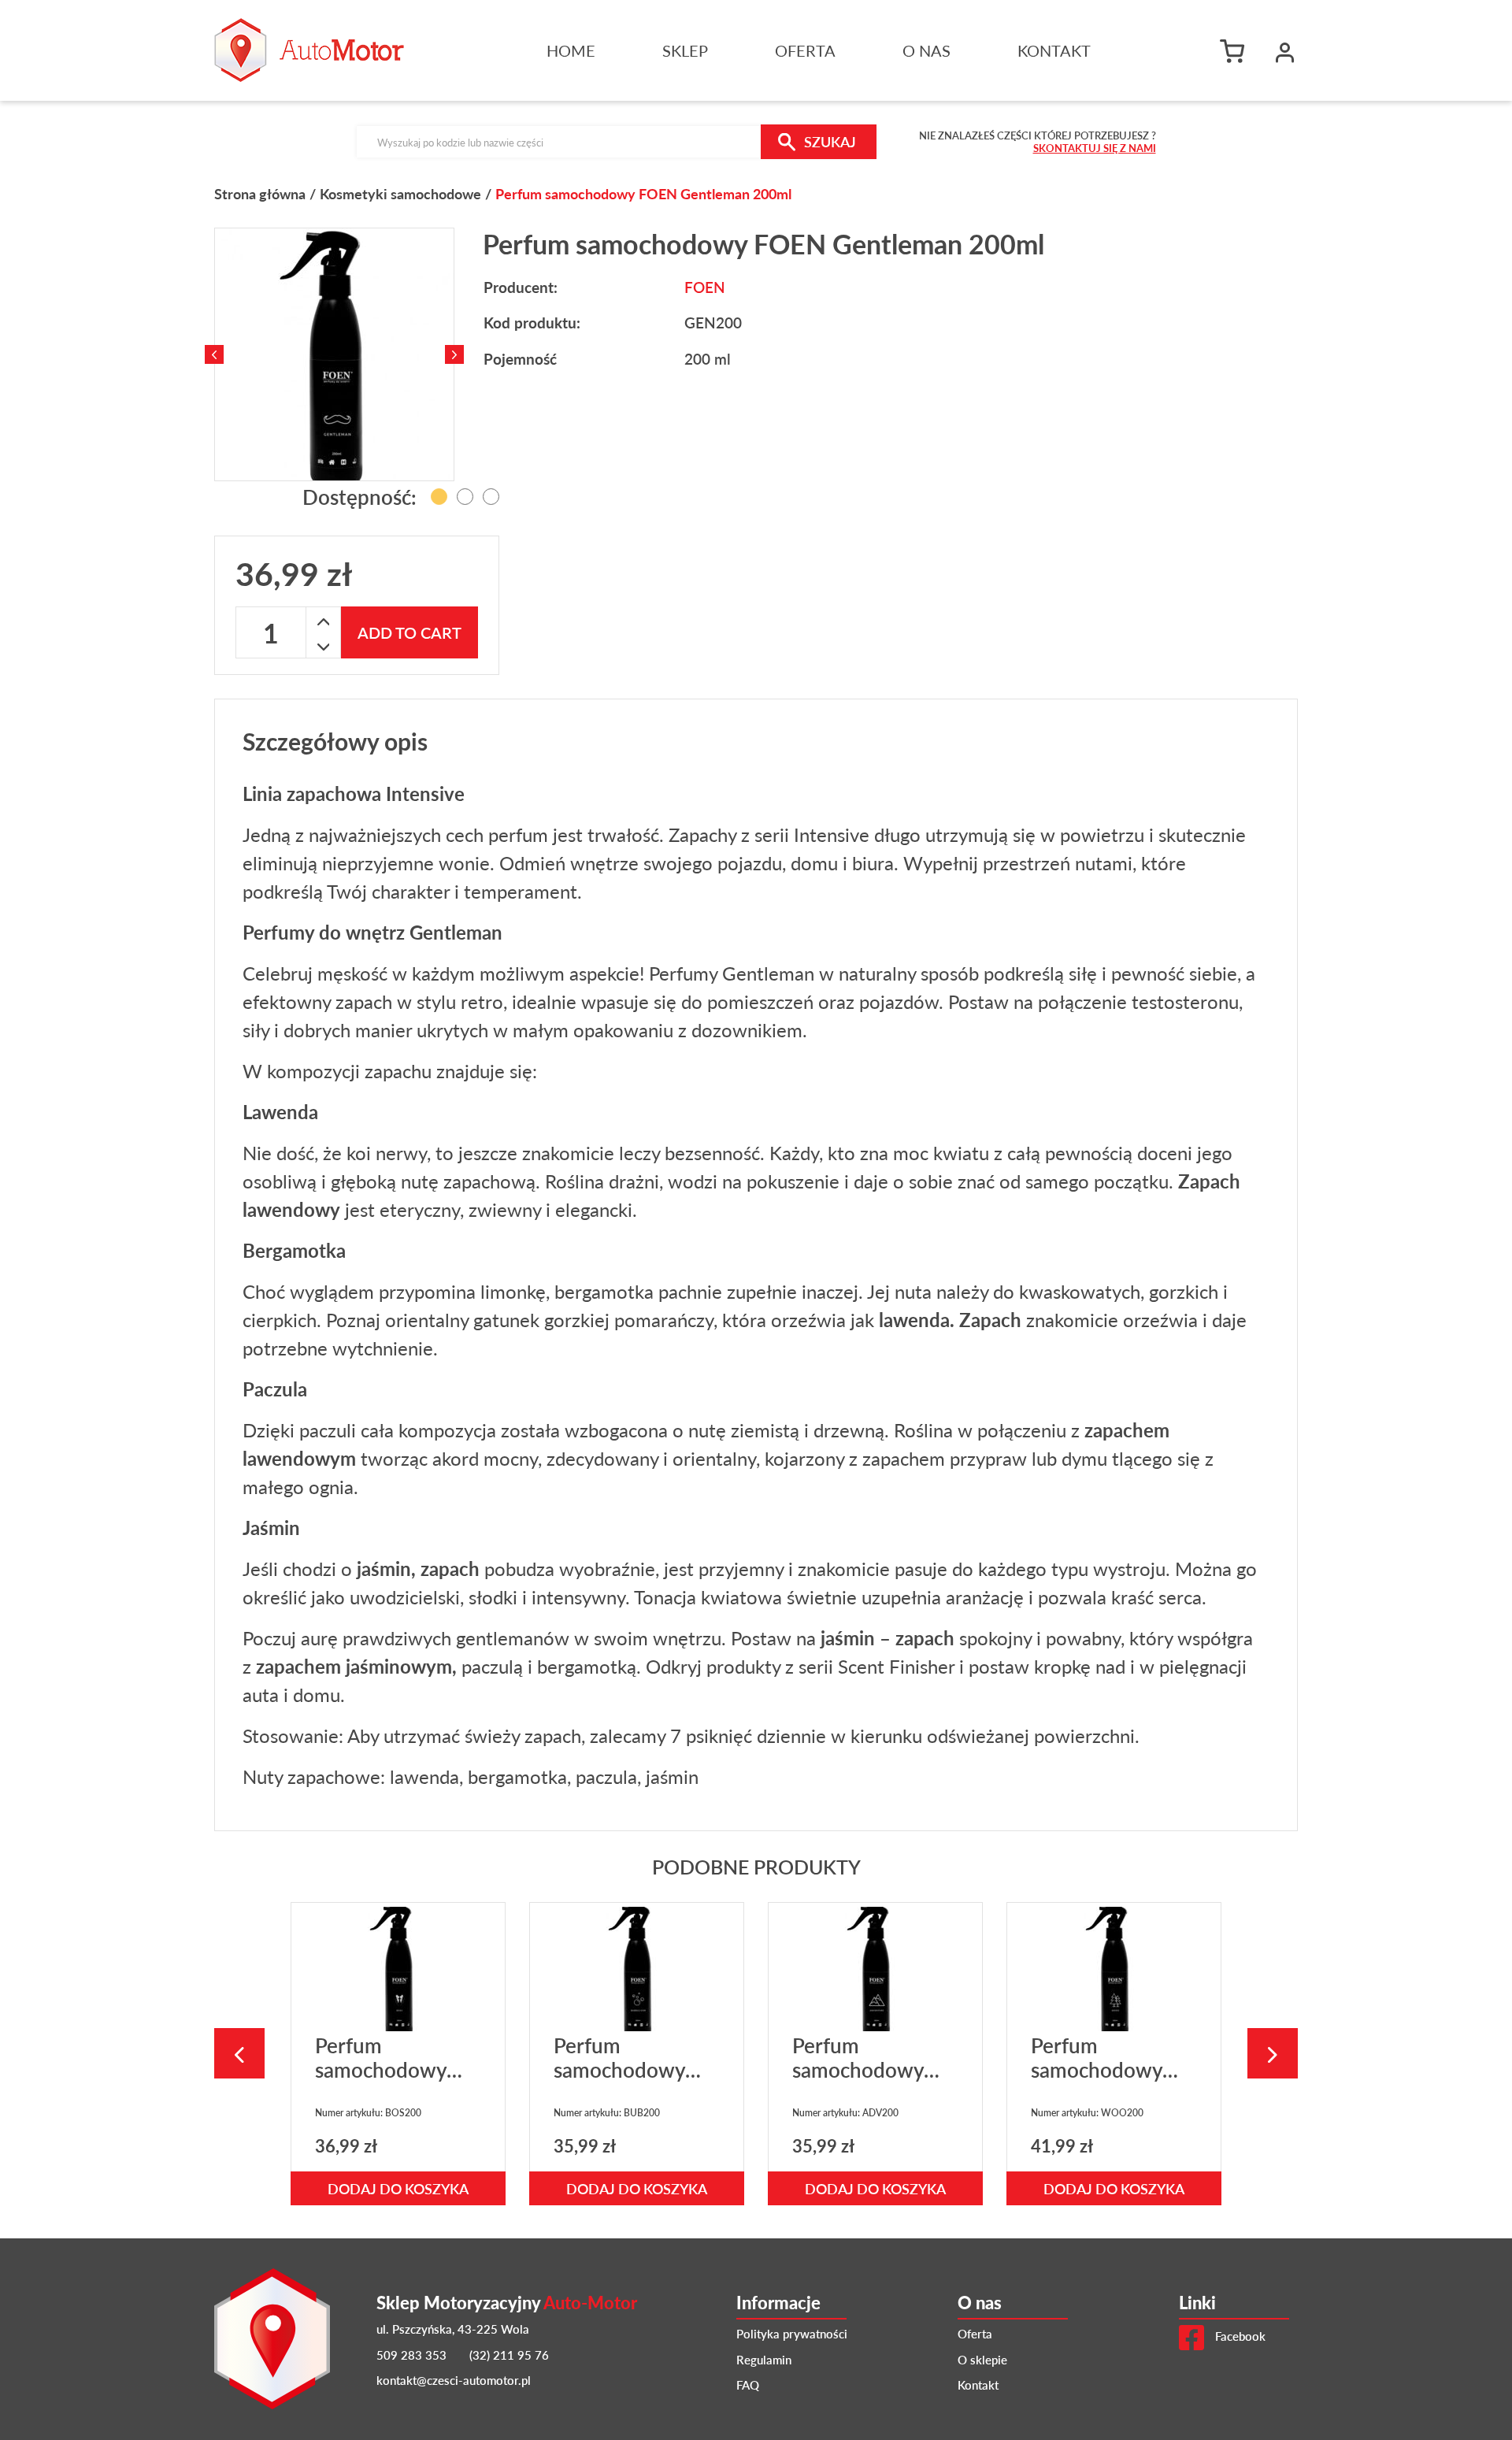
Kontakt (1054, 50)
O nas (926, 50)
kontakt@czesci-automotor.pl (454, 2380)
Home (571, 50)
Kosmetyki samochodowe (400, 193)
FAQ (748, 2384)
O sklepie (982, 2359)
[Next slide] (454, 354)
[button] (1285, 50)
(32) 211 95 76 (509, 2355)
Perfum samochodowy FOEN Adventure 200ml (871, 2082)
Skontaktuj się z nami (1095, 148)
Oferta (805, 50)
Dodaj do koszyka (398, 2188)
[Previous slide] (214, 354)
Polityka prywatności (792, 2333)
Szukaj (830, 141)
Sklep (685, 50)
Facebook (1239, 2336)
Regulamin (764, 2359)
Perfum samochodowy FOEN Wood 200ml (1097, 2082)
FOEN (705, 287)
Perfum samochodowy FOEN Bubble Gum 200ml (619, 2082)
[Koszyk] (1236, 50)
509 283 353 (411, 2355)
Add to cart (409, 632)
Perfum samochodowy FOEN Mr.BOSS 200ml (387, 2082)
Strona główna (260, 193)
